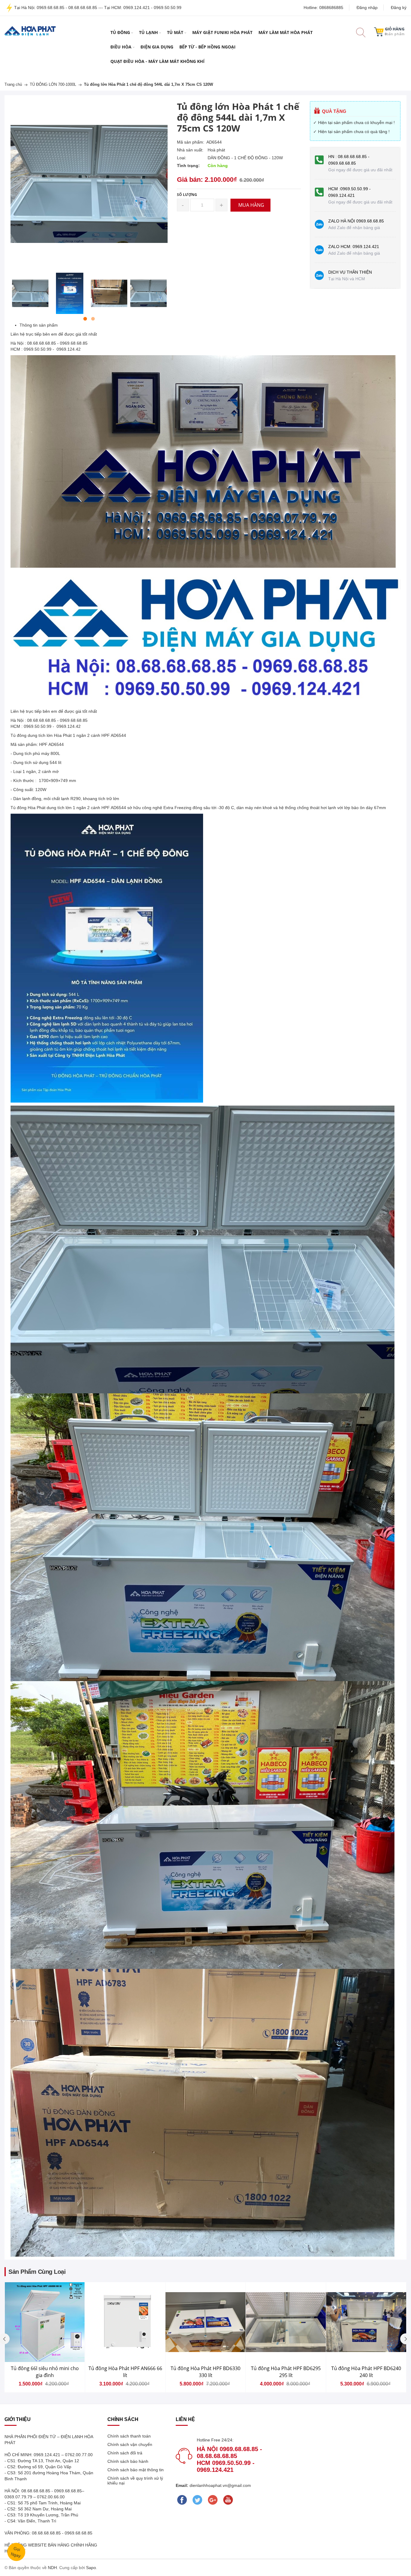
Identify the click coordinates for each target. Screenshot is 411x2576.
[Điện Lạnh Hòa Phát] (30, 31)
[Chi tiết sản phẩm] (89, 2335)
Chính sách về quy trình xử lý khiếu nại (135, 2481)
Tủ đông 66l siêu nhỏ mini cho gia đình (45, 2372)
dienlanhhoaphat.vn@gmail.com (220, 2485)
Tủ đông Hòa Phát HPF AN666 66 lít (125, 2372)
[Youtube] (228, 2500)
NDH (52, 2568)
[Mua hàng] (89, 2335)
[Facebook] (182, 2500)
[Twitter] (197, 2500)
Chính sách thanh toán (129, 2436)
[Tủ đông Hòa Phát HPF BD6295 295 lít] (286, 2322)
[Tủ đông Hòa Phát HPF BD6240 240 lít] (366, 2322)
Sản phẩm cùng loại (37, 2272)
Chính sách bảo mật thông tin (136, 2470)
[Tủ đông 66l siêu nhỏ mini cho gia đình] (45, 2322)
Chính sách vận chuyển (130, 2444)
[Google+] (213, 2500)
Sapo (91, 2568)
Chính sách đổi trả (125, 2453)
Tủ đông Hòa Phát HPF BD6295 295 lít (286, 2372)
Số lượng (187, 195)
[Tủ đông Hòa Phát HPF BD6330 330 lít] (205, 2322)
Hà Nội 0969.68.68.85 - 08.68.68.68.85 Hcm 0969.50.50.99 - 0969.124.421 (229, 2459)
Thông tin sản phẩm (39, 325)
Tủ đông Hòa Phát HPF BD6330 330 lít (205, 2372)
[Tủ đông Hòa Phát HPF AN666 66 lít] (125, 2322)
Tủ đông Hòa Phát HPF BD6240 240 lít (366, 2372)
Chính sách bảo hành (128, 2461)
